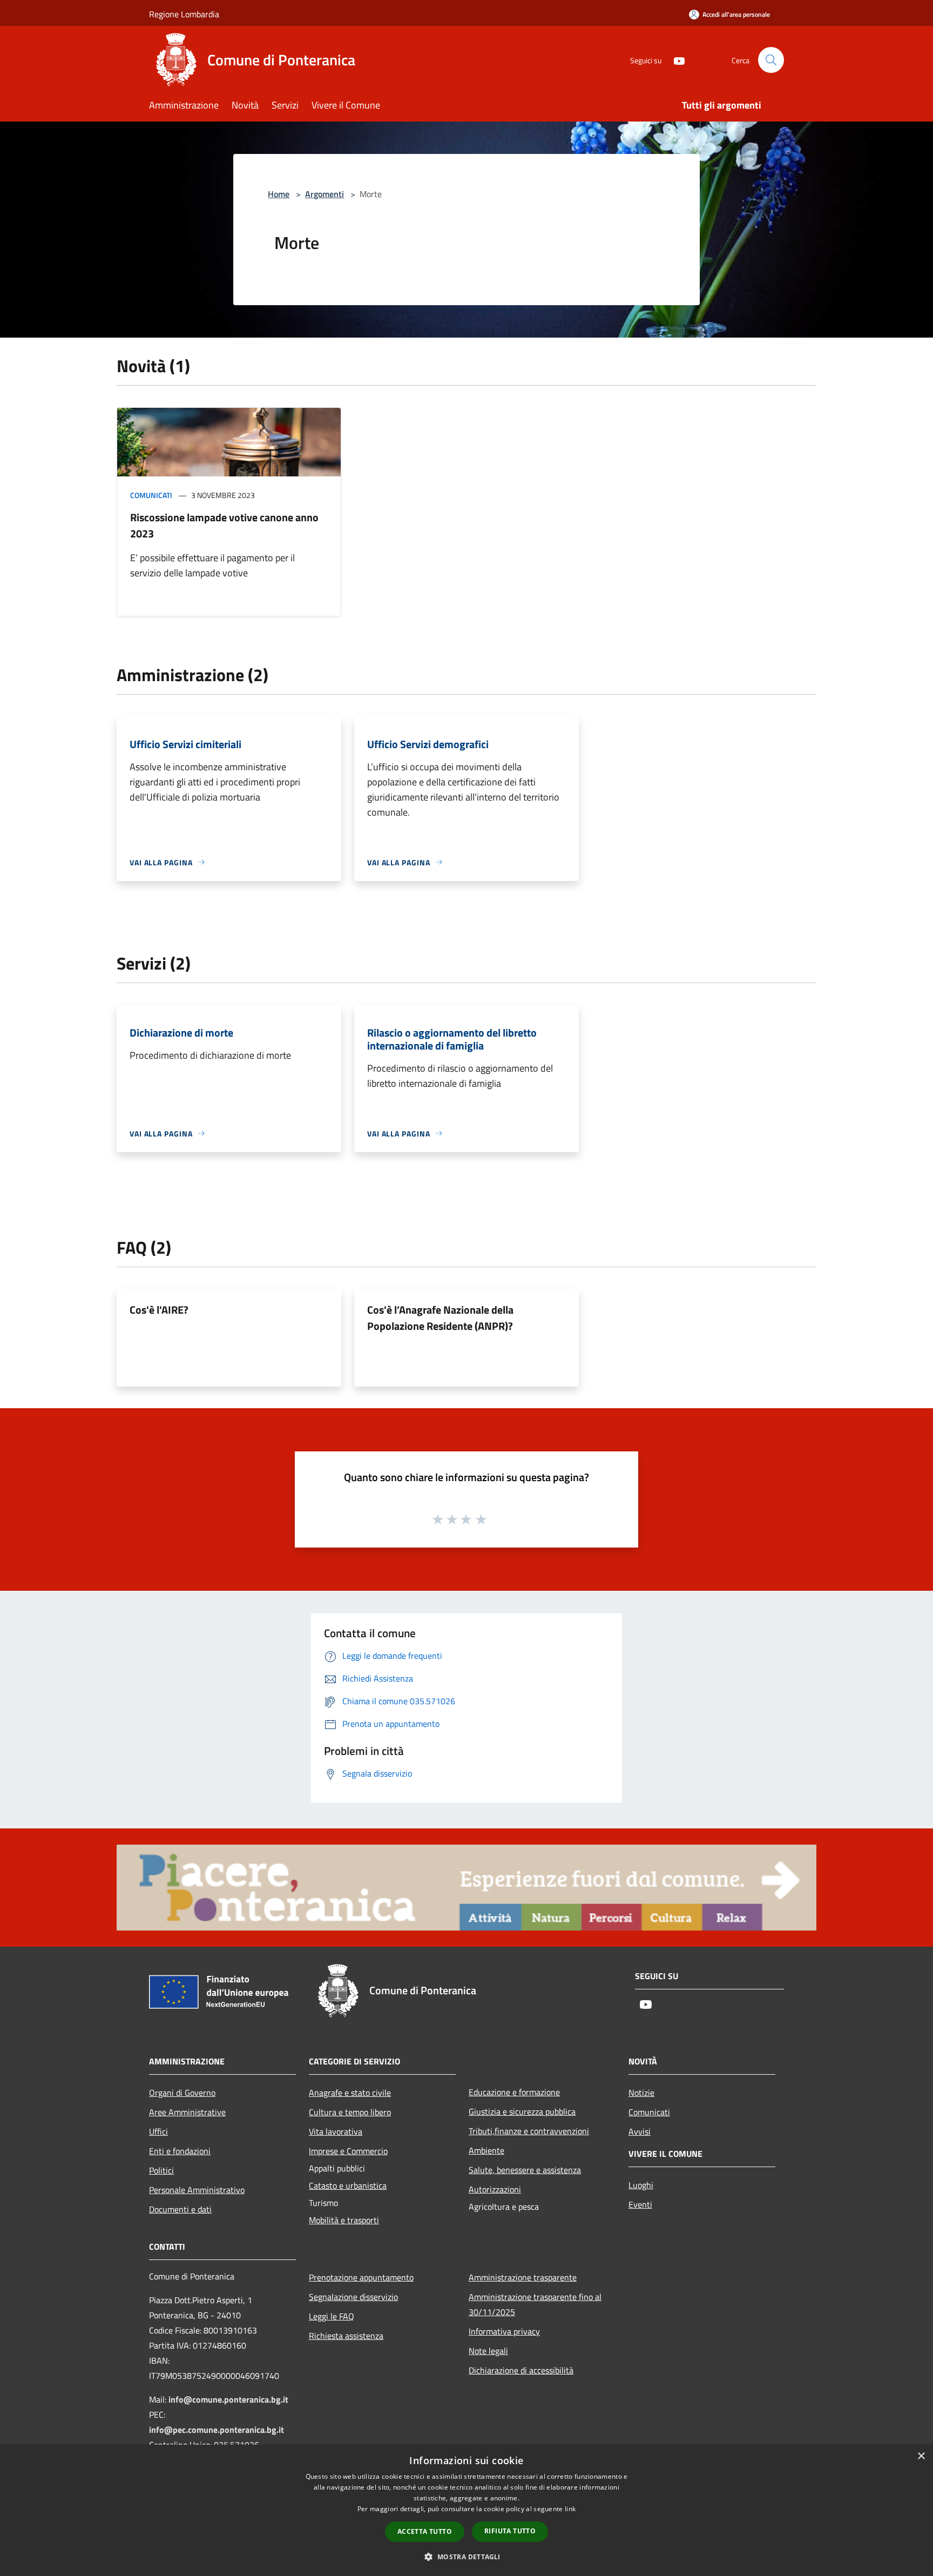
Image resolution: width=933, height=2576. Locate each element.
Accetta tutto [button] (425, 2531)
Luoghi (641, 2185)
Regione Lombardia (184, 14)
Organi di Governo (182, 2093)
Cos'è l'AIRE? (159, 1310)
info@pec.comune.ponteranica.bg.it (217, 2430)
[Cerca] (771, 60)
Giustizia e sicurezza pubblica (522, 2111)
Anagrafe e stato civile (350, 2093)
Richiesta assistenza (346, 2336)
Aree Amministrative (187, 2112)
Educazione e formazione (514, 2092)
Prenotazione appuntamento (361, 2277)
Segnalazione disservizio (353, 2297)
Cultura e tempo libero (350, 2112)
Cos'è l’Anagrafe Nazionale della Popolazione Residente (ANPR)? (440, 1318)
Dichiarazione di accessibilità (521, 2370)
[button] (466, 2557)
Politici (161, 2170)
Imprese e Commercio (348, 2151)
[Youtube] (675, 60)
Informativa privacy (504, 2331)
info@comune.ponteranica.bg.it (228, 2399)
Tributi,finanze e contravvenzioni (529, 2131)
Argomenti (324, 194)
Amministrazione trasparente (523, 2277)
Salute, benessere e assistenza (525, 2170)
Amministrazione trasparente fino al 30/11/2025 (535, 2304)
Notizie (641, 2093)
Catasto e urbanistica (348, 2185)
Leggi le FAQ (332, 2316)
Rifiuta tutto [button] (510, 2531)
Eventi (640, 2204)
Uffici (158, 2131)
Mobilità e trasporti (344, 2220)
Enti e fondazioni (180, 2151)
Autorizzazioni (495, 2189)
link (570, 2509)
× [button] (921, 2456)
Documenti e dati (180, 2209)
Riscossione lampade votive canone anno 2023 (224, 525)
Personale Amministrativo (197, 2190)
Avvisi (640, 2131)
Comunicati (151, 495)
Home (279, 194)
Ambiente (486, 2150)
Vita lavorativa (336, 2131)
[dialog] (466, 2510)
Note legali (488, 2351)
